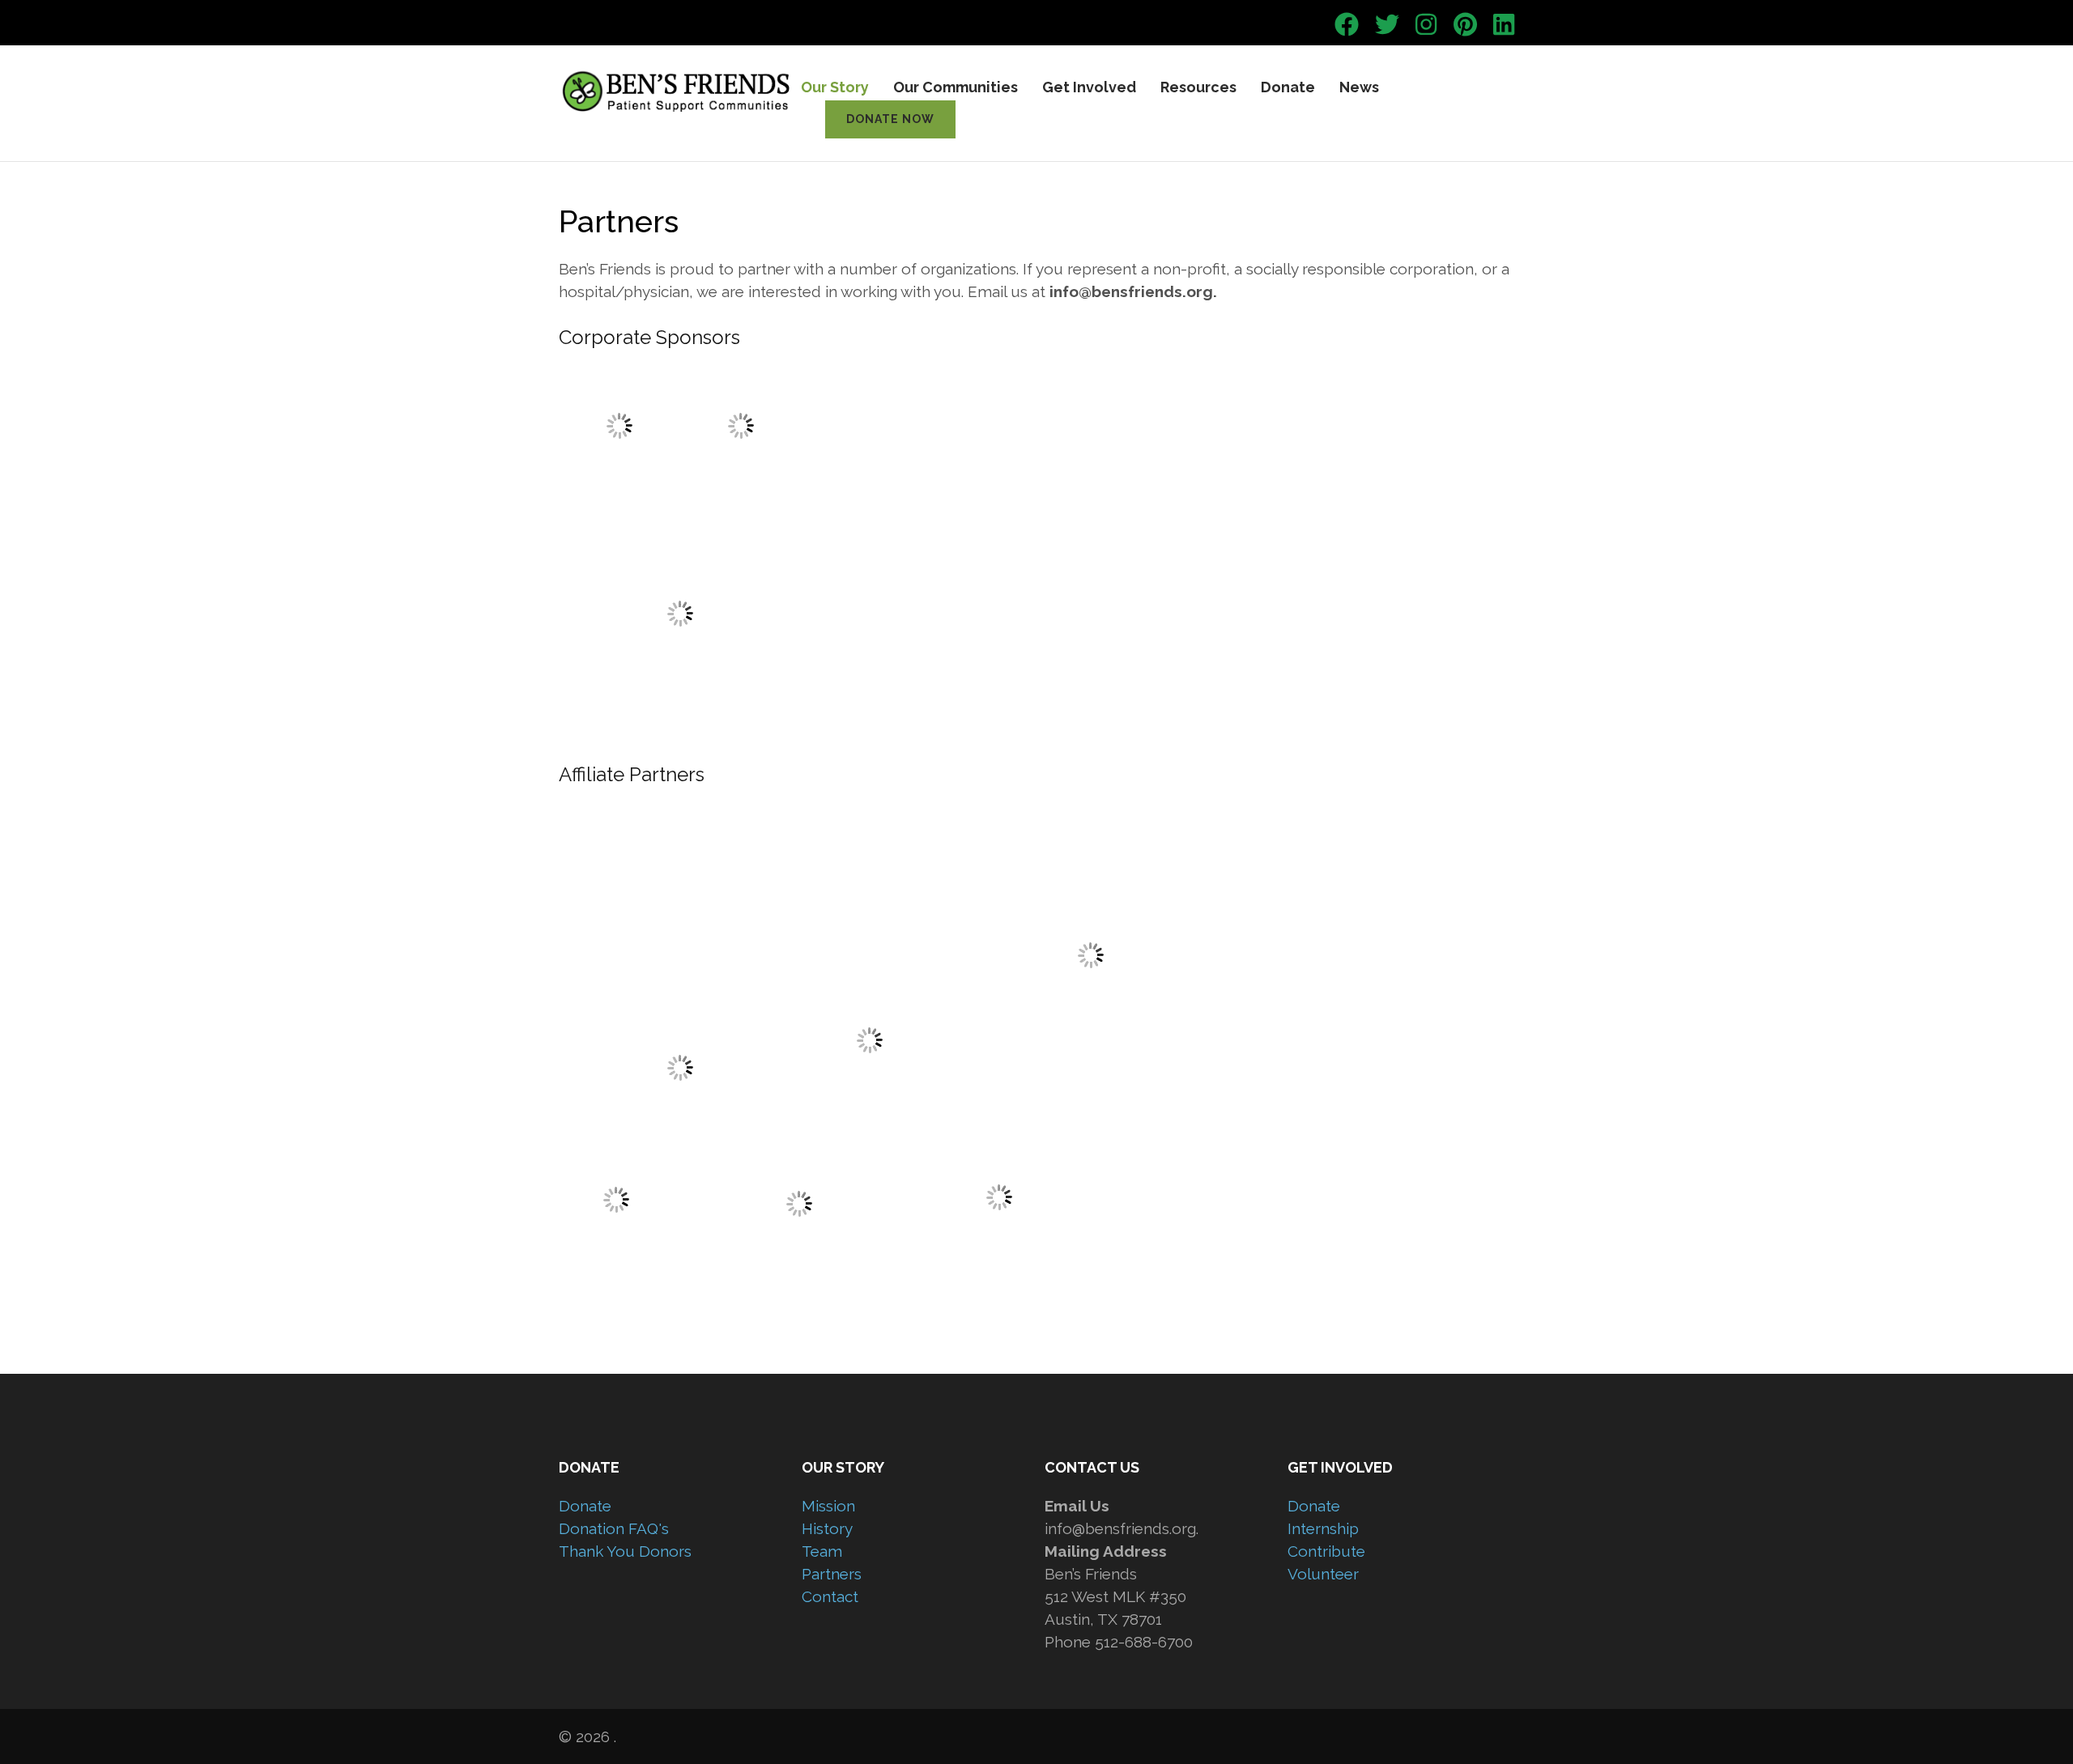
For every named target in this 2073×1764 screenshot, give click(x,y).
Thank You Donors (625, 1551)
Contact (830, 1596)
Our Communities (956, 87)
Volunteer (1323, 1574)
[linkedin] (1504, 25)
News (1359, 87)
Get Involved (1089, 87)
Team (822, 1551)
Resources (1198, 87)
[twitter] (1387, 25)
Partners (832, 1574)
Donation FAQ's (614, 1528)
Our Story (835, 87)
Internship (1323, 1528)
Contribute (1326, 1551)
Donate (1288, 87)
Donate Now (890, 119)
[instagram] (1426, 25)
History (827, 1528)
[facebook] (1347, 25)
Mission (828, 1506)
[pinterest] (1465, 25)
